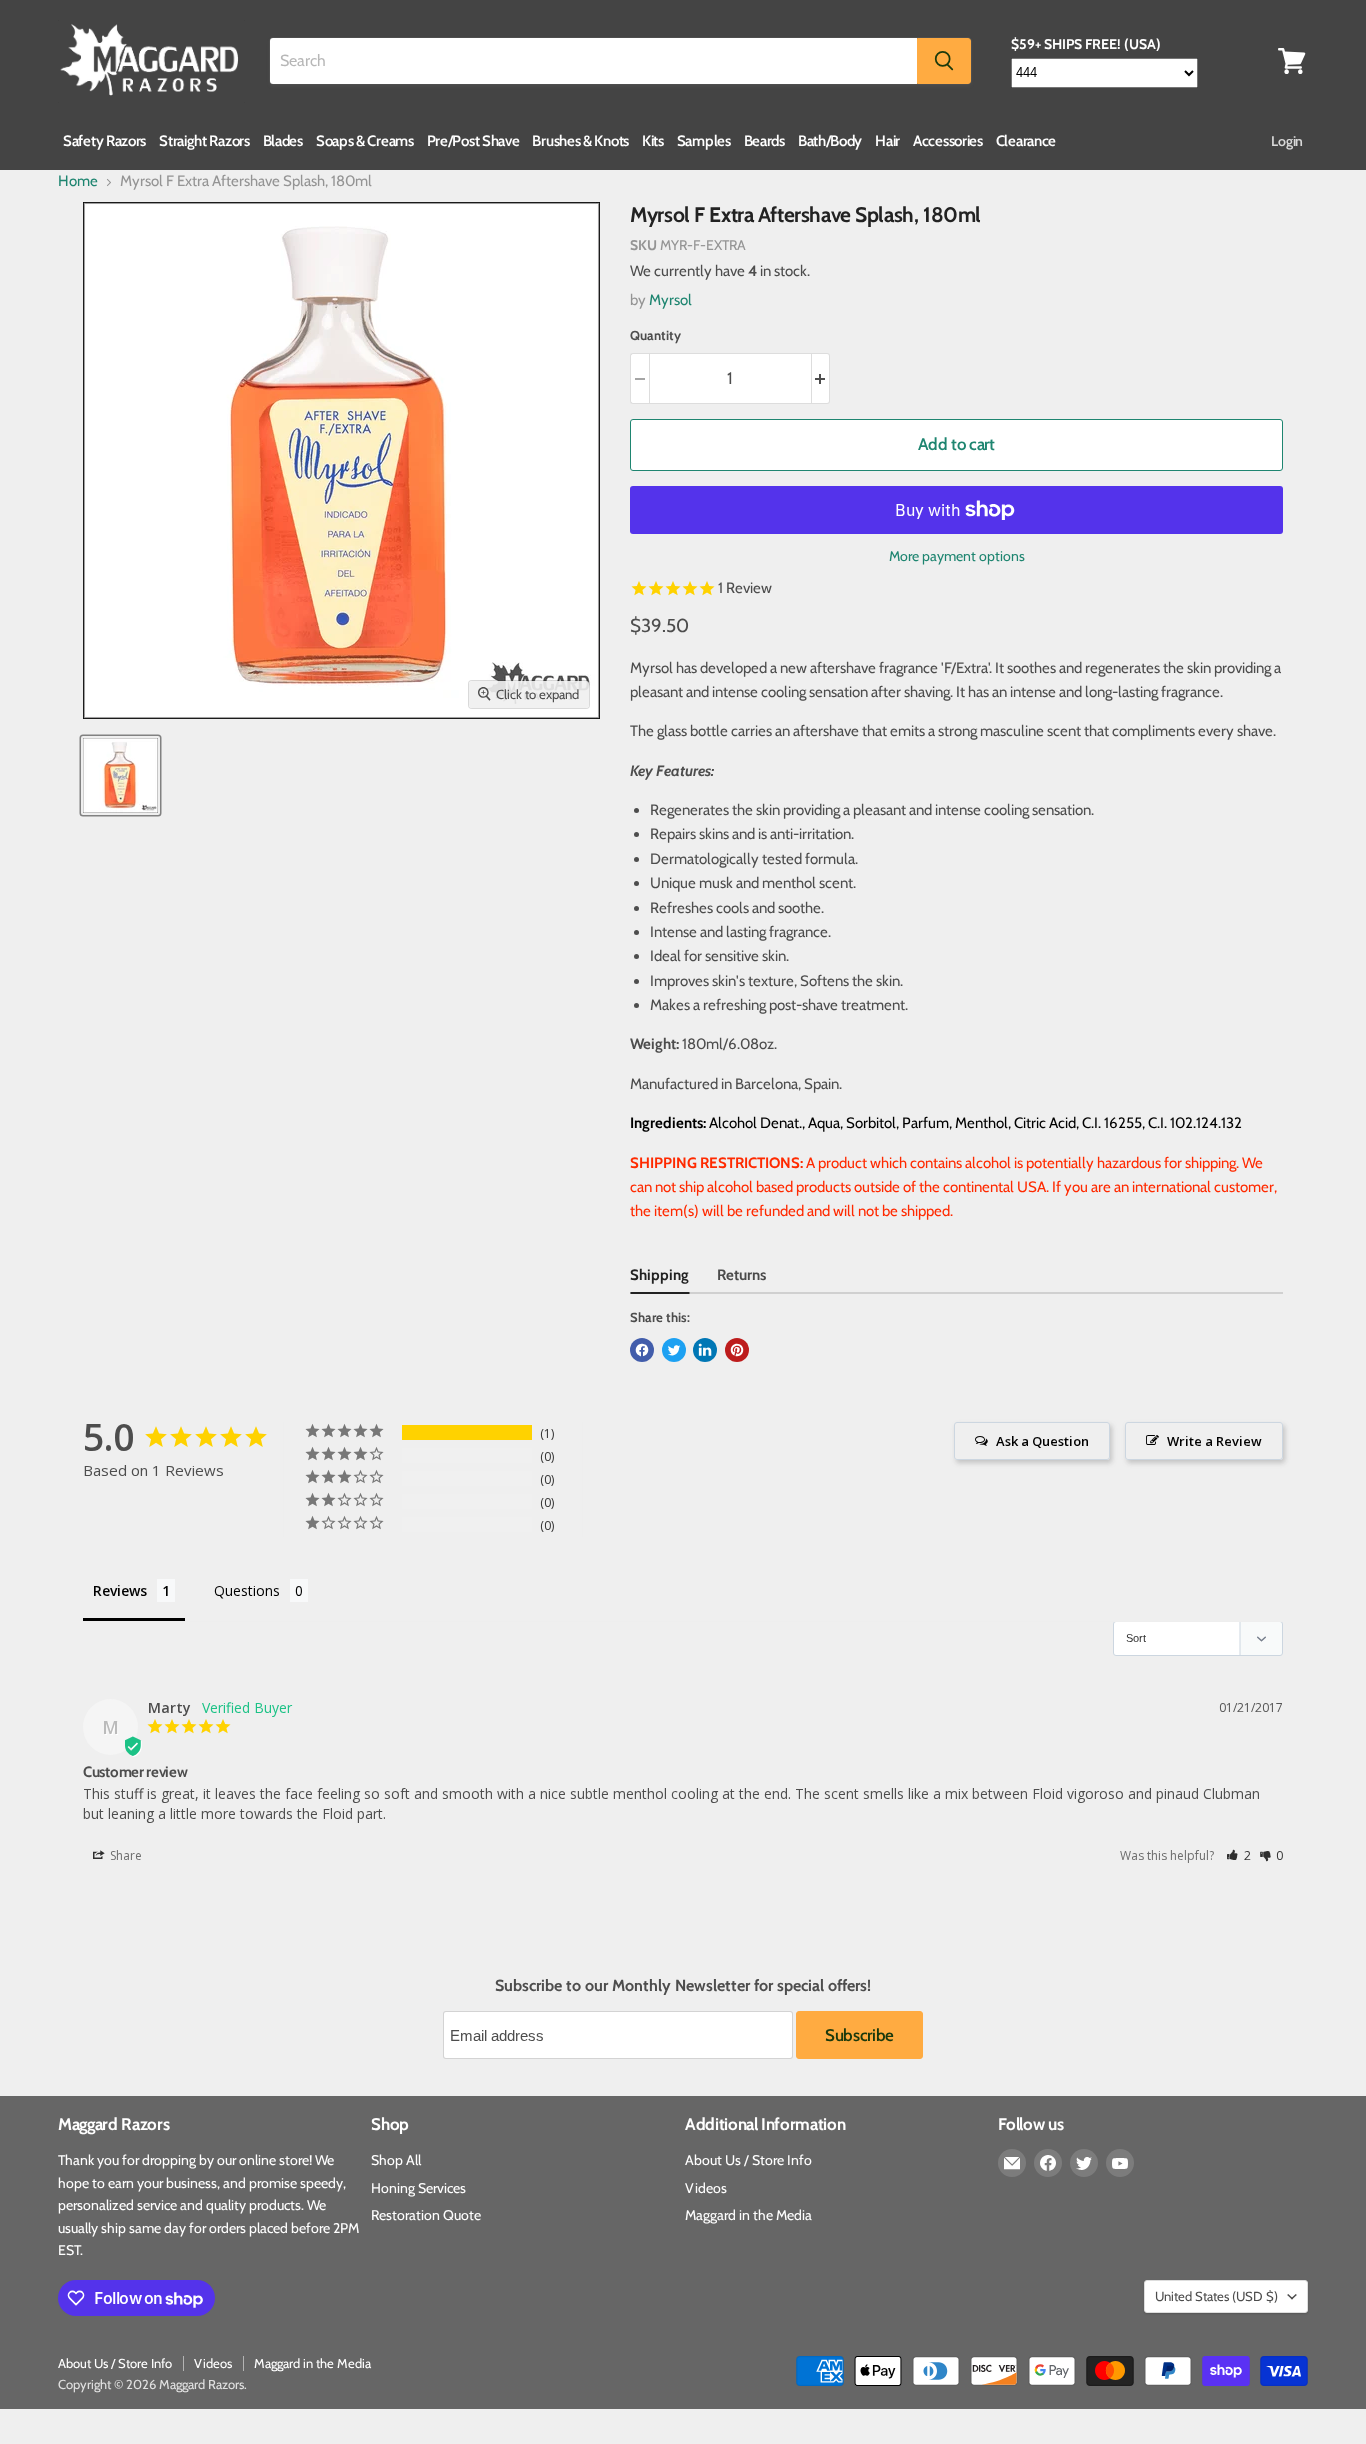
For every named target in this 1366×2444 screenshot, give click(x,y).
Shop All (396, 2160)
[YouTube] (1120, 2163)
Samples (704, 141)
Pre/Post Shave (473, 141)
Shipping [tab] (659, 1275)
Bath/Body (830, 141)
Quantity (655, 335)
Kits (653, 141)
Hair (887, 141)
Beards (764, 141)
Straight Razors (204, 141)
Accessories (948, 141)
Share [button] (124, 1855)
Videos (706, 2188)
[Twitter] (1084, 2163)
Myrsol (670, 300)
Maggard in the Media (748, 2215)
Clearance (1026, 141)
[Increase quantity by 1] (821, 378)
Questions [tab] (247, 1590)
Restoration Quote (426, 2215)
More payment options (957, 556)
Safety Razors (104, 141)
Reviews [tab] (120, 1590)
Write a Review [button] (1214, 1441)
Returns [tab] (741, 1275)
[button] (1238, 1855)
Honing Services (418, 2188)
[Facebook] (1048, 2163)
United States (1216, 2296)
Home (78, 181)
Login (1287, 141)
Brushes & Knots (580, 141)
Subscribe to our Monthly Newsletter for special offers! (683, 1986)
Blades (283, 141)
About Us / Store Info (748, 2160)
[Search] (944, 61)
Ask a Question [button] (1042, 1441)
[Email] (1012, 2163)
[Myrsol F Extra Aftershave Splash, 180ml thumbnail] (120, 775)
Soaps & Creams (365, 141)
